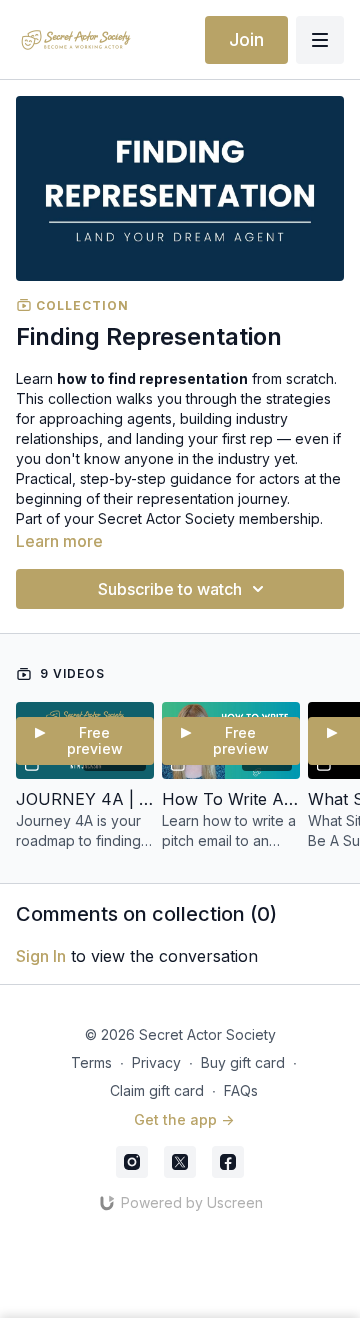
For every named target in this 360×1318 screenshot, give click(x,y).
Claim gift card (157, 1090)
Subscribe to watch (170, 589)
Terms (91, 1062)
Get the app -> (184, 1119)
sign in (41, 956)
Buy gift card (243, 1062)
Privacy (156, 1062)
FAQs (241, 1090)
